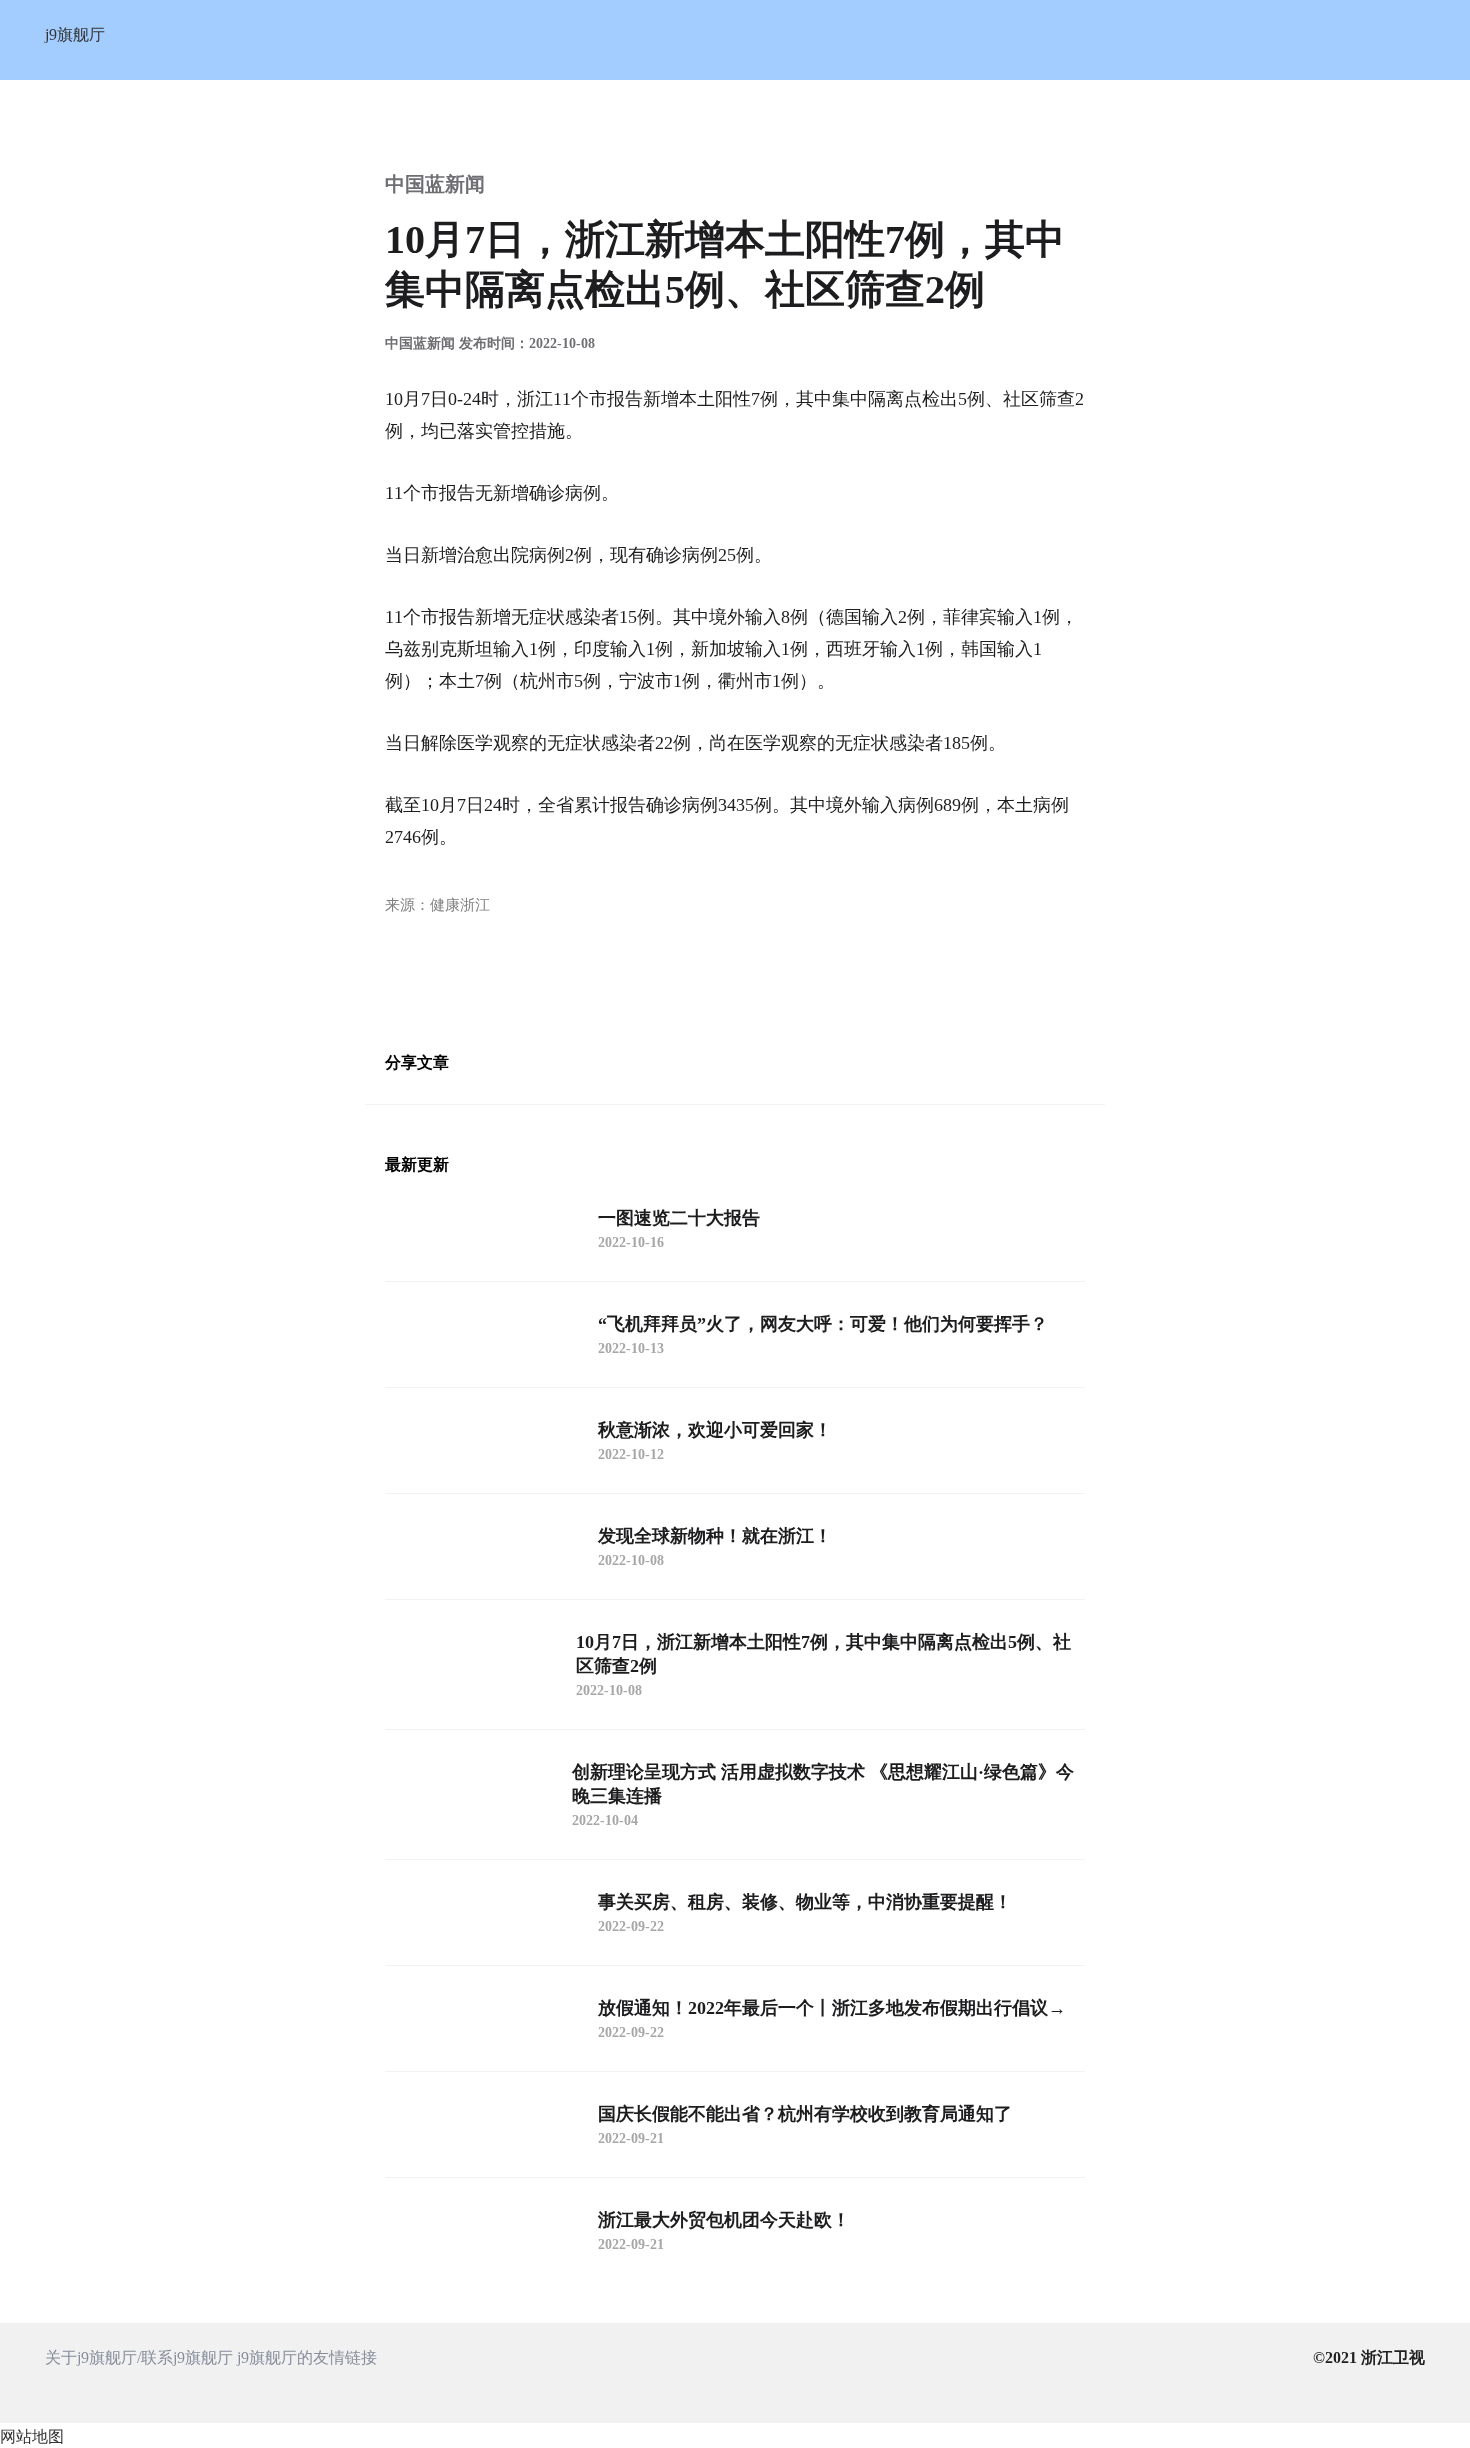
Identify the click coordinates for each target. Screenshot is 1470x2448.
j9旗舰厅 (75, 34)
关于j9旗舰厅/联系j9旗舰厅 (139, 2357)
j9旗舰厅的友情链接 (307, 2357)
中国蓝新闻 (435, 184)
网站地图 (32, 2436)
